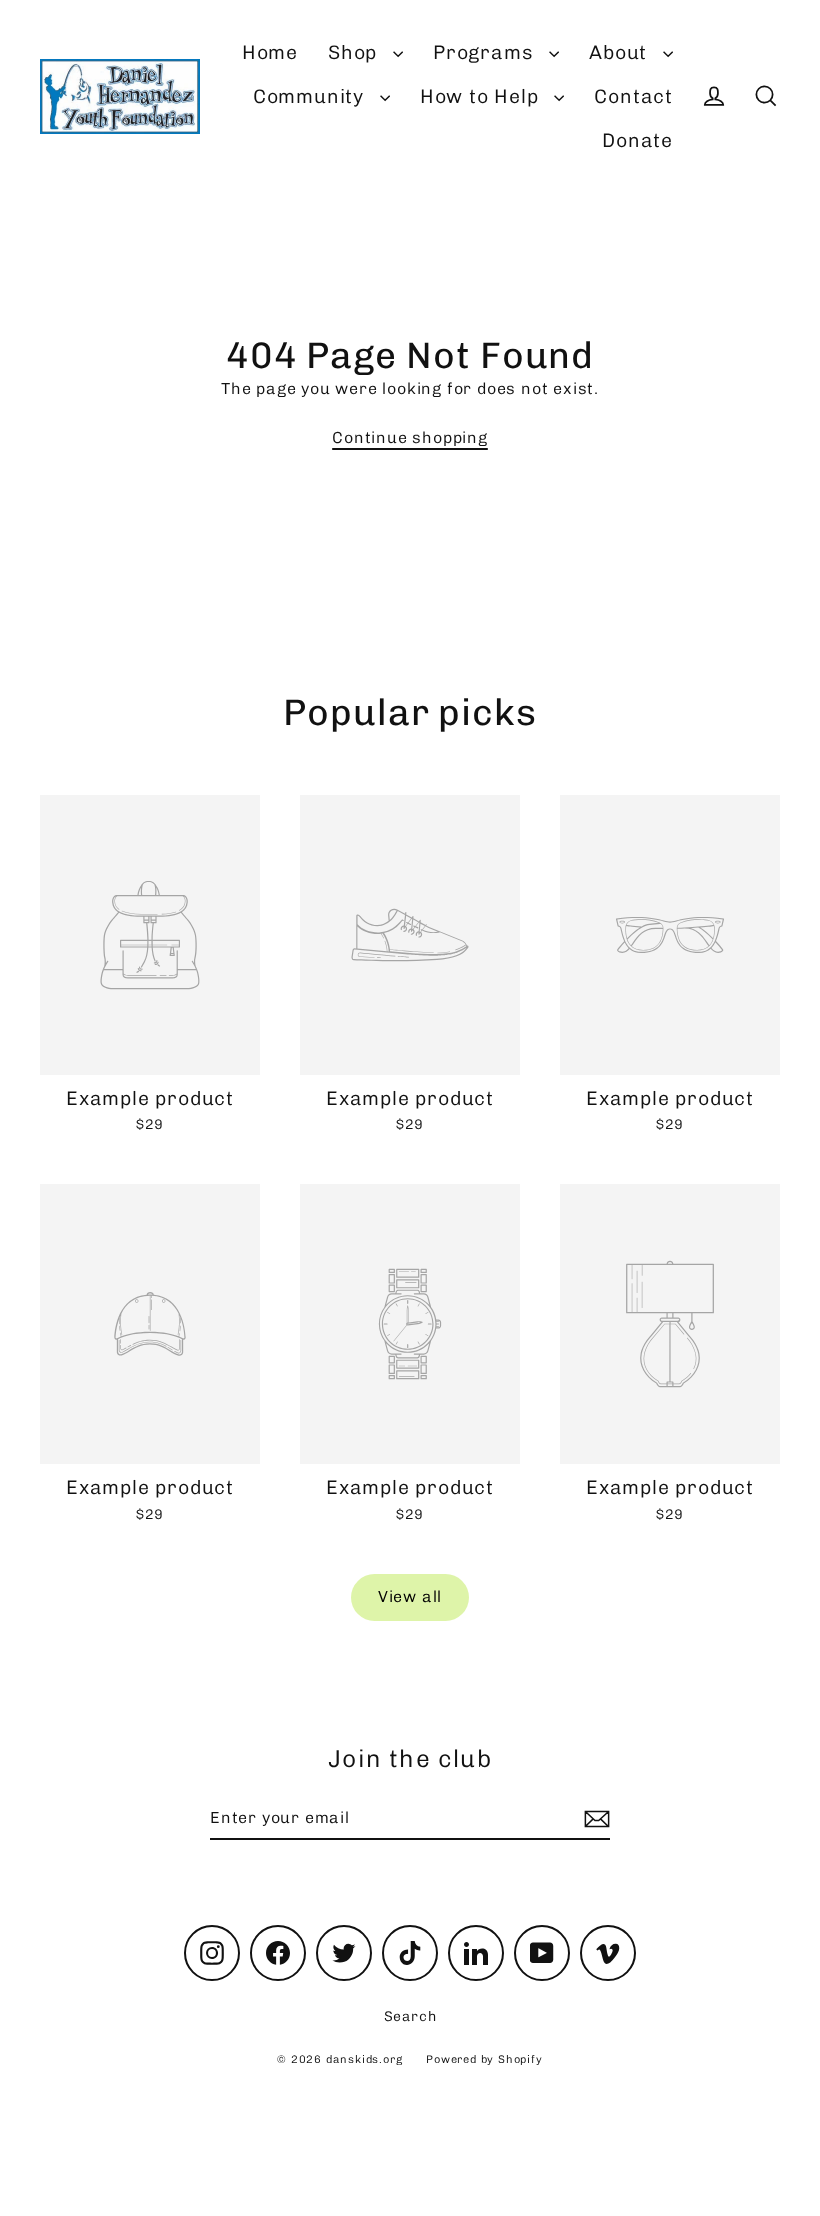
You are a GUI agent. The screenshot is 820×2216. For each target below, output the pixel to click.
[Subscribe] (594, 1819)
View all (410, 1596)
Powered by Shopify (484, 2059)
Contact (633, 96)
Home (270, 52)
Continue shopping (410, 437)
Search (410, 2016)
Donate (637, 140)
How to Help (482, 96)
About (621, 52)
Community (311, 96)
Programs (486, 52)
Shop (355, 52)
